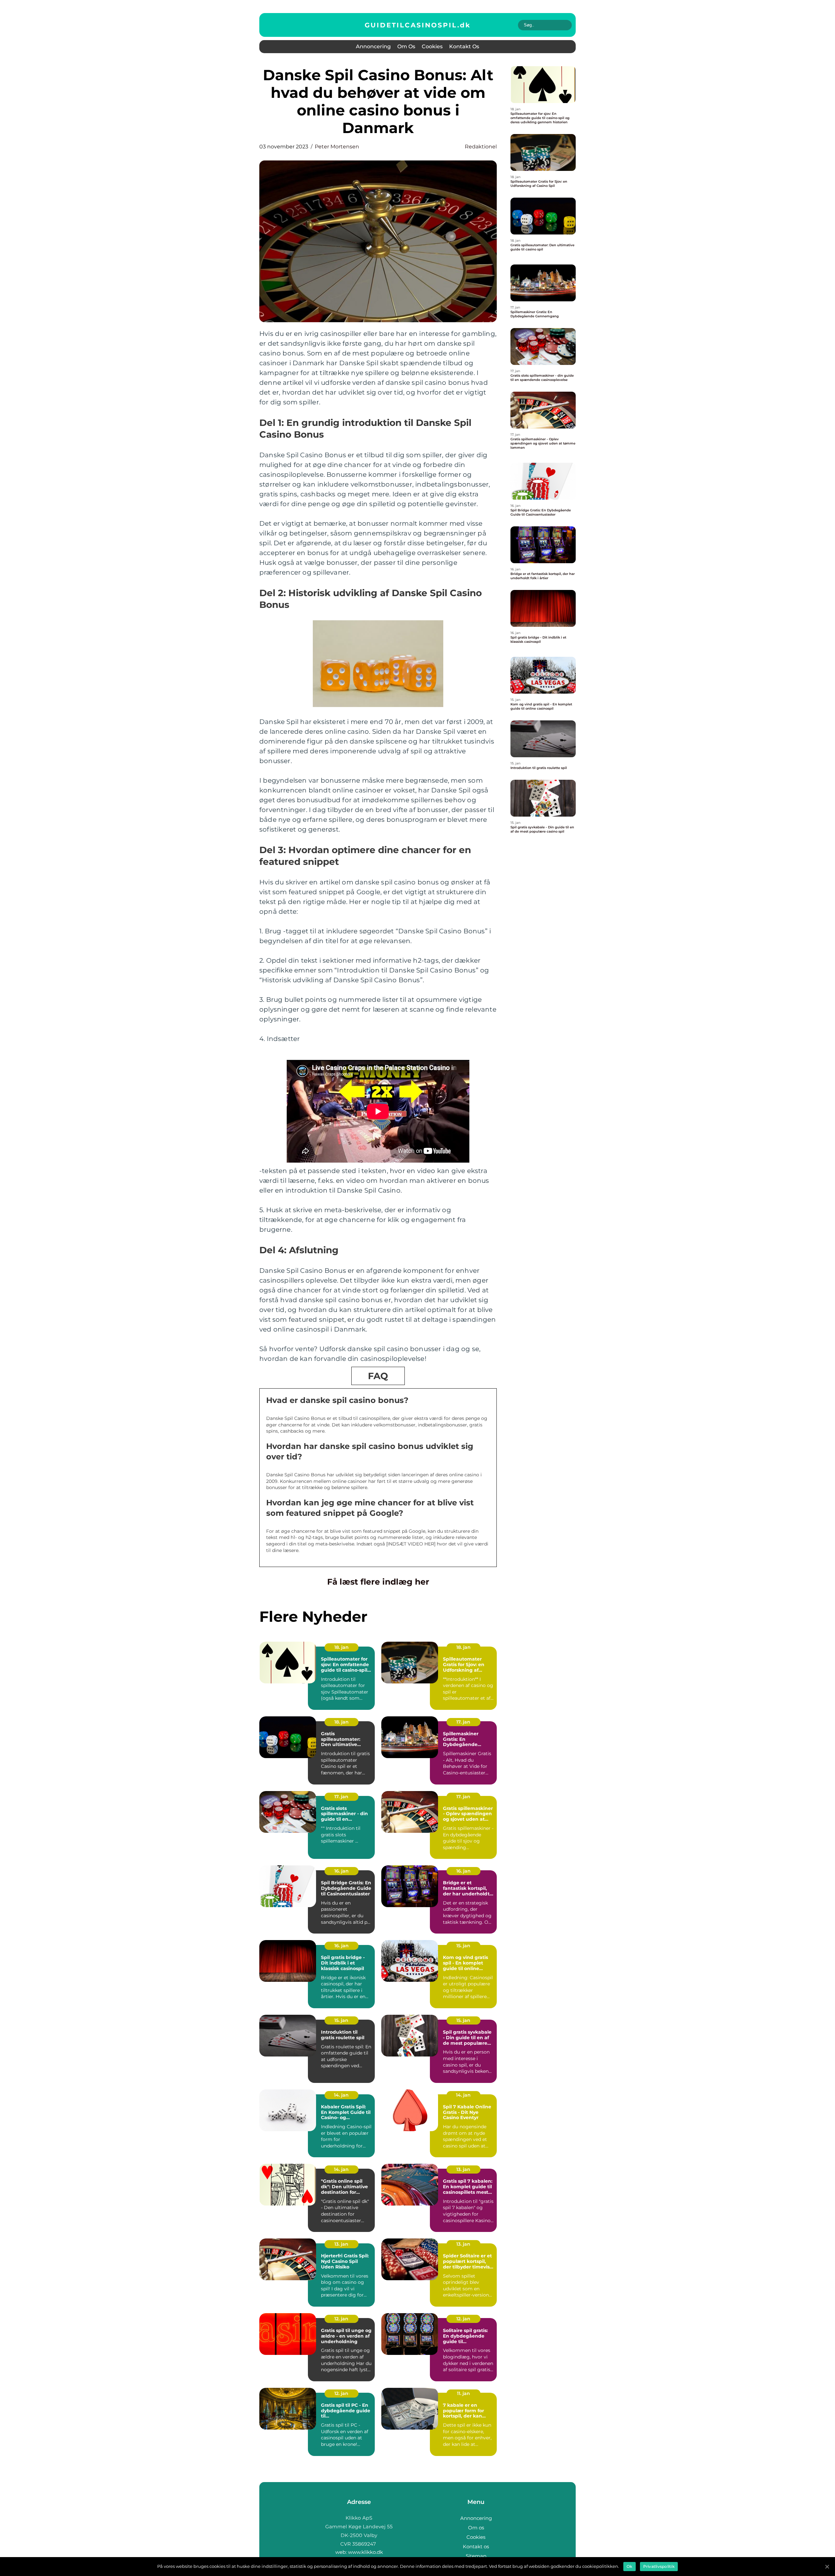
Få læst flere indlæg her (378, 1582)
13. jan (463, 2169)
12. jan (341, 2319)
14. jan (341, 2095)
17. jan (463, 1722)
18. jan (342, 1647)
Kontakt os (464, 46)
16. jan (342, 1871)
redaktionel (481, 147)
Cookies (432, 46)
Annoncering (373, 46)
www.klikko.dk (365, 2552)
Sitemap (476, 2556)
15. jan (463, 1946)
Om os (406, 46)
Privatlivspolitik (659, 2566)
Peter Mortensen (337, 147)
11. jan (463, 2393)
